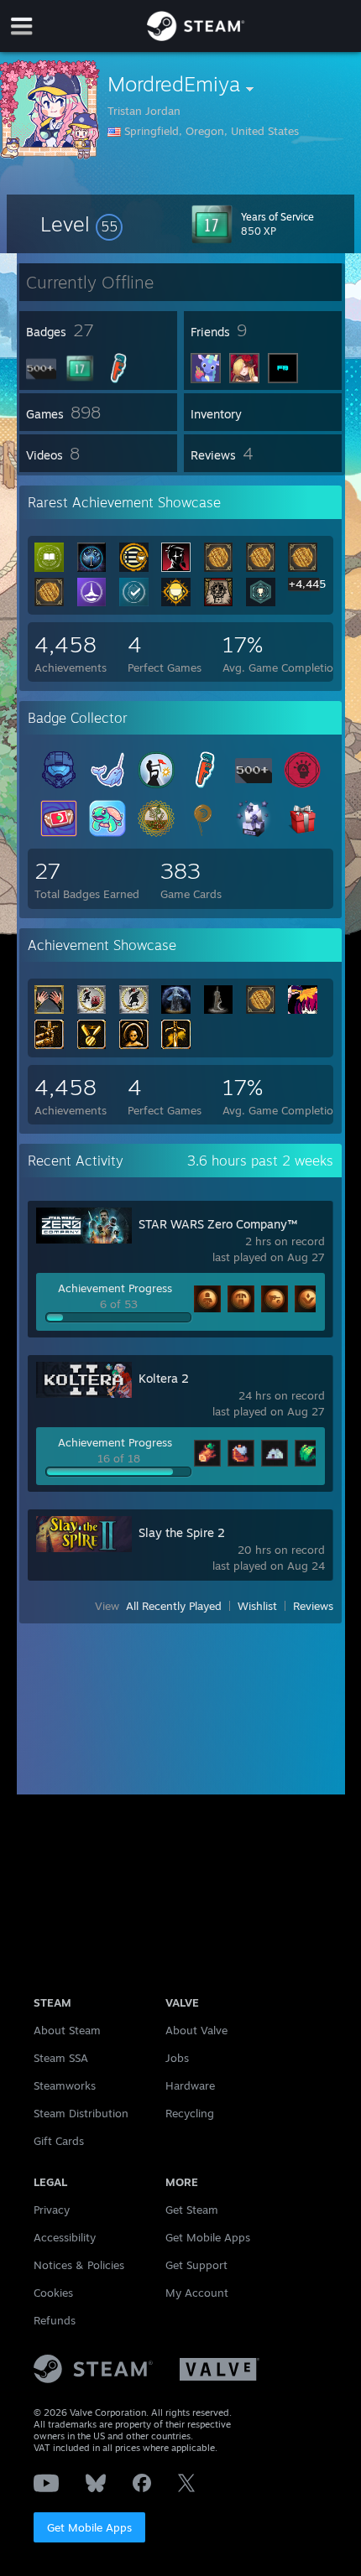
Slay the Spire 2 (182, 1532)
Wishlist (257, 1606)
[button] (81, 224)
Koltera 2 (164, 1378)
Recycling (190, 2113)
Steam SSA (61, 2058)
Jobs (177, 2058)
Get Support (196, 2265)
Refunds (55, 2320)
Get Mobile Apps (89, 2527)
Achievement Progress (115, 1288)
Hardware (190, 2085)
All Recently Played (174, 1606)
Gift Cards (59, 2141)
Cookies (53, 2293)
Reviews (313, 1606)
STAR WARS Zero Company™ (218, 1224)
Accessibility (65, 2237)
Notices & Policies (79, 2265)
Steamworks (65, 2085)
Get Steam (192, 2210)
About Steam (67, 2030)
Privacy (52, 2210)
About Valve (196, 2030)
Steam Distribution (81, 2113)
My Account (197, 2293)
